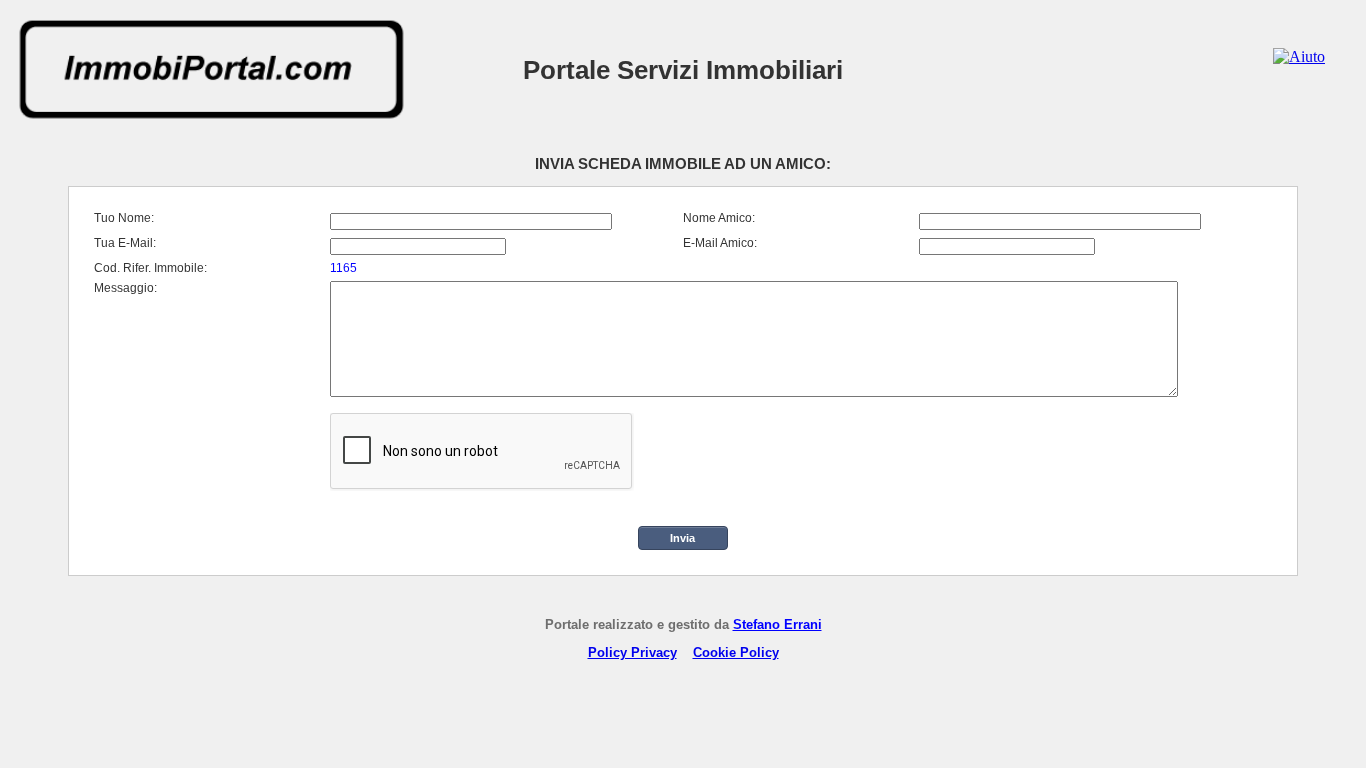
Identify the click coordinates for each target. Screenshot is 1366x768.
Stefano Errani (777, 624)
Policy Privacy (632, 652)
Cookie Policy (736, 652)
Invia (682, 538)
